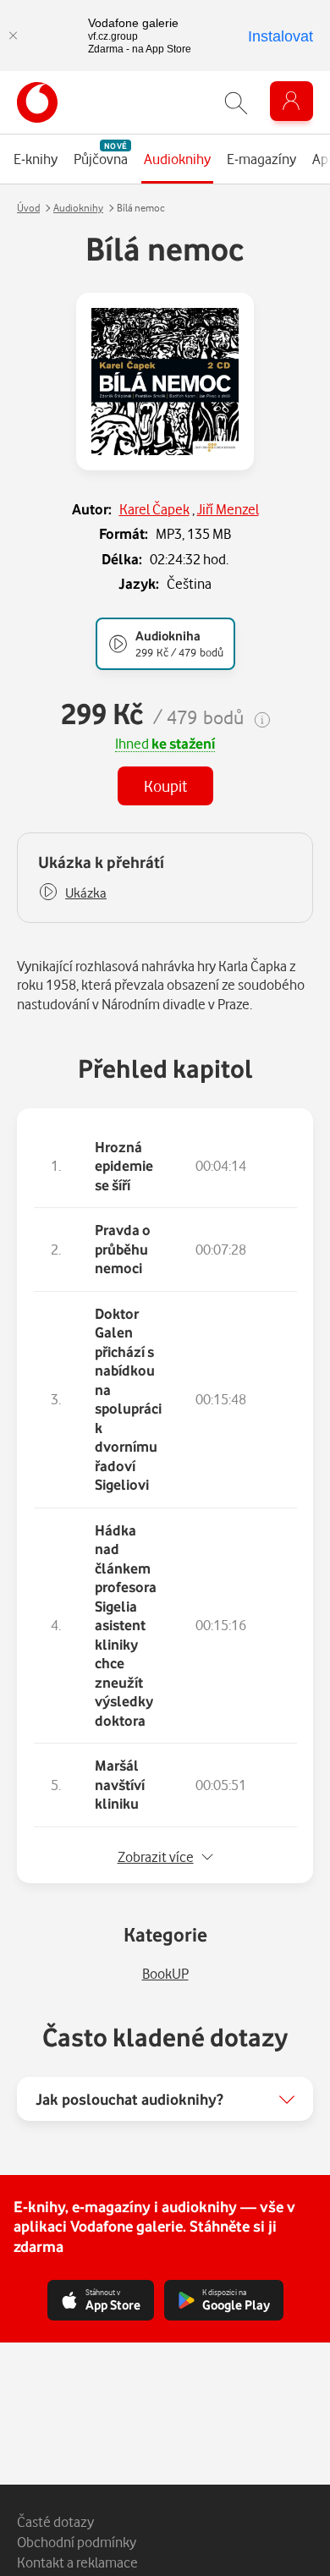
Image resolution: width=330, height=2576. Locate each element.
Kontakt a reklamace (77, 2562)
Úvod (28, 208)
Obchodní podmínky (77, 2542)
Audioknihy (78, 208)
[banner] (37, 102)
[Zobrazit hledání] (236, 103)
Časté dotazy (55, 2521)
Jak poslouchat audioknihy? (129, 2099)
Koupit (165, 785)
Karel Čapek (154, 509)
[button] (72, 893)
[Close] (13, 36)
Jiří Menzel (228, 509)
